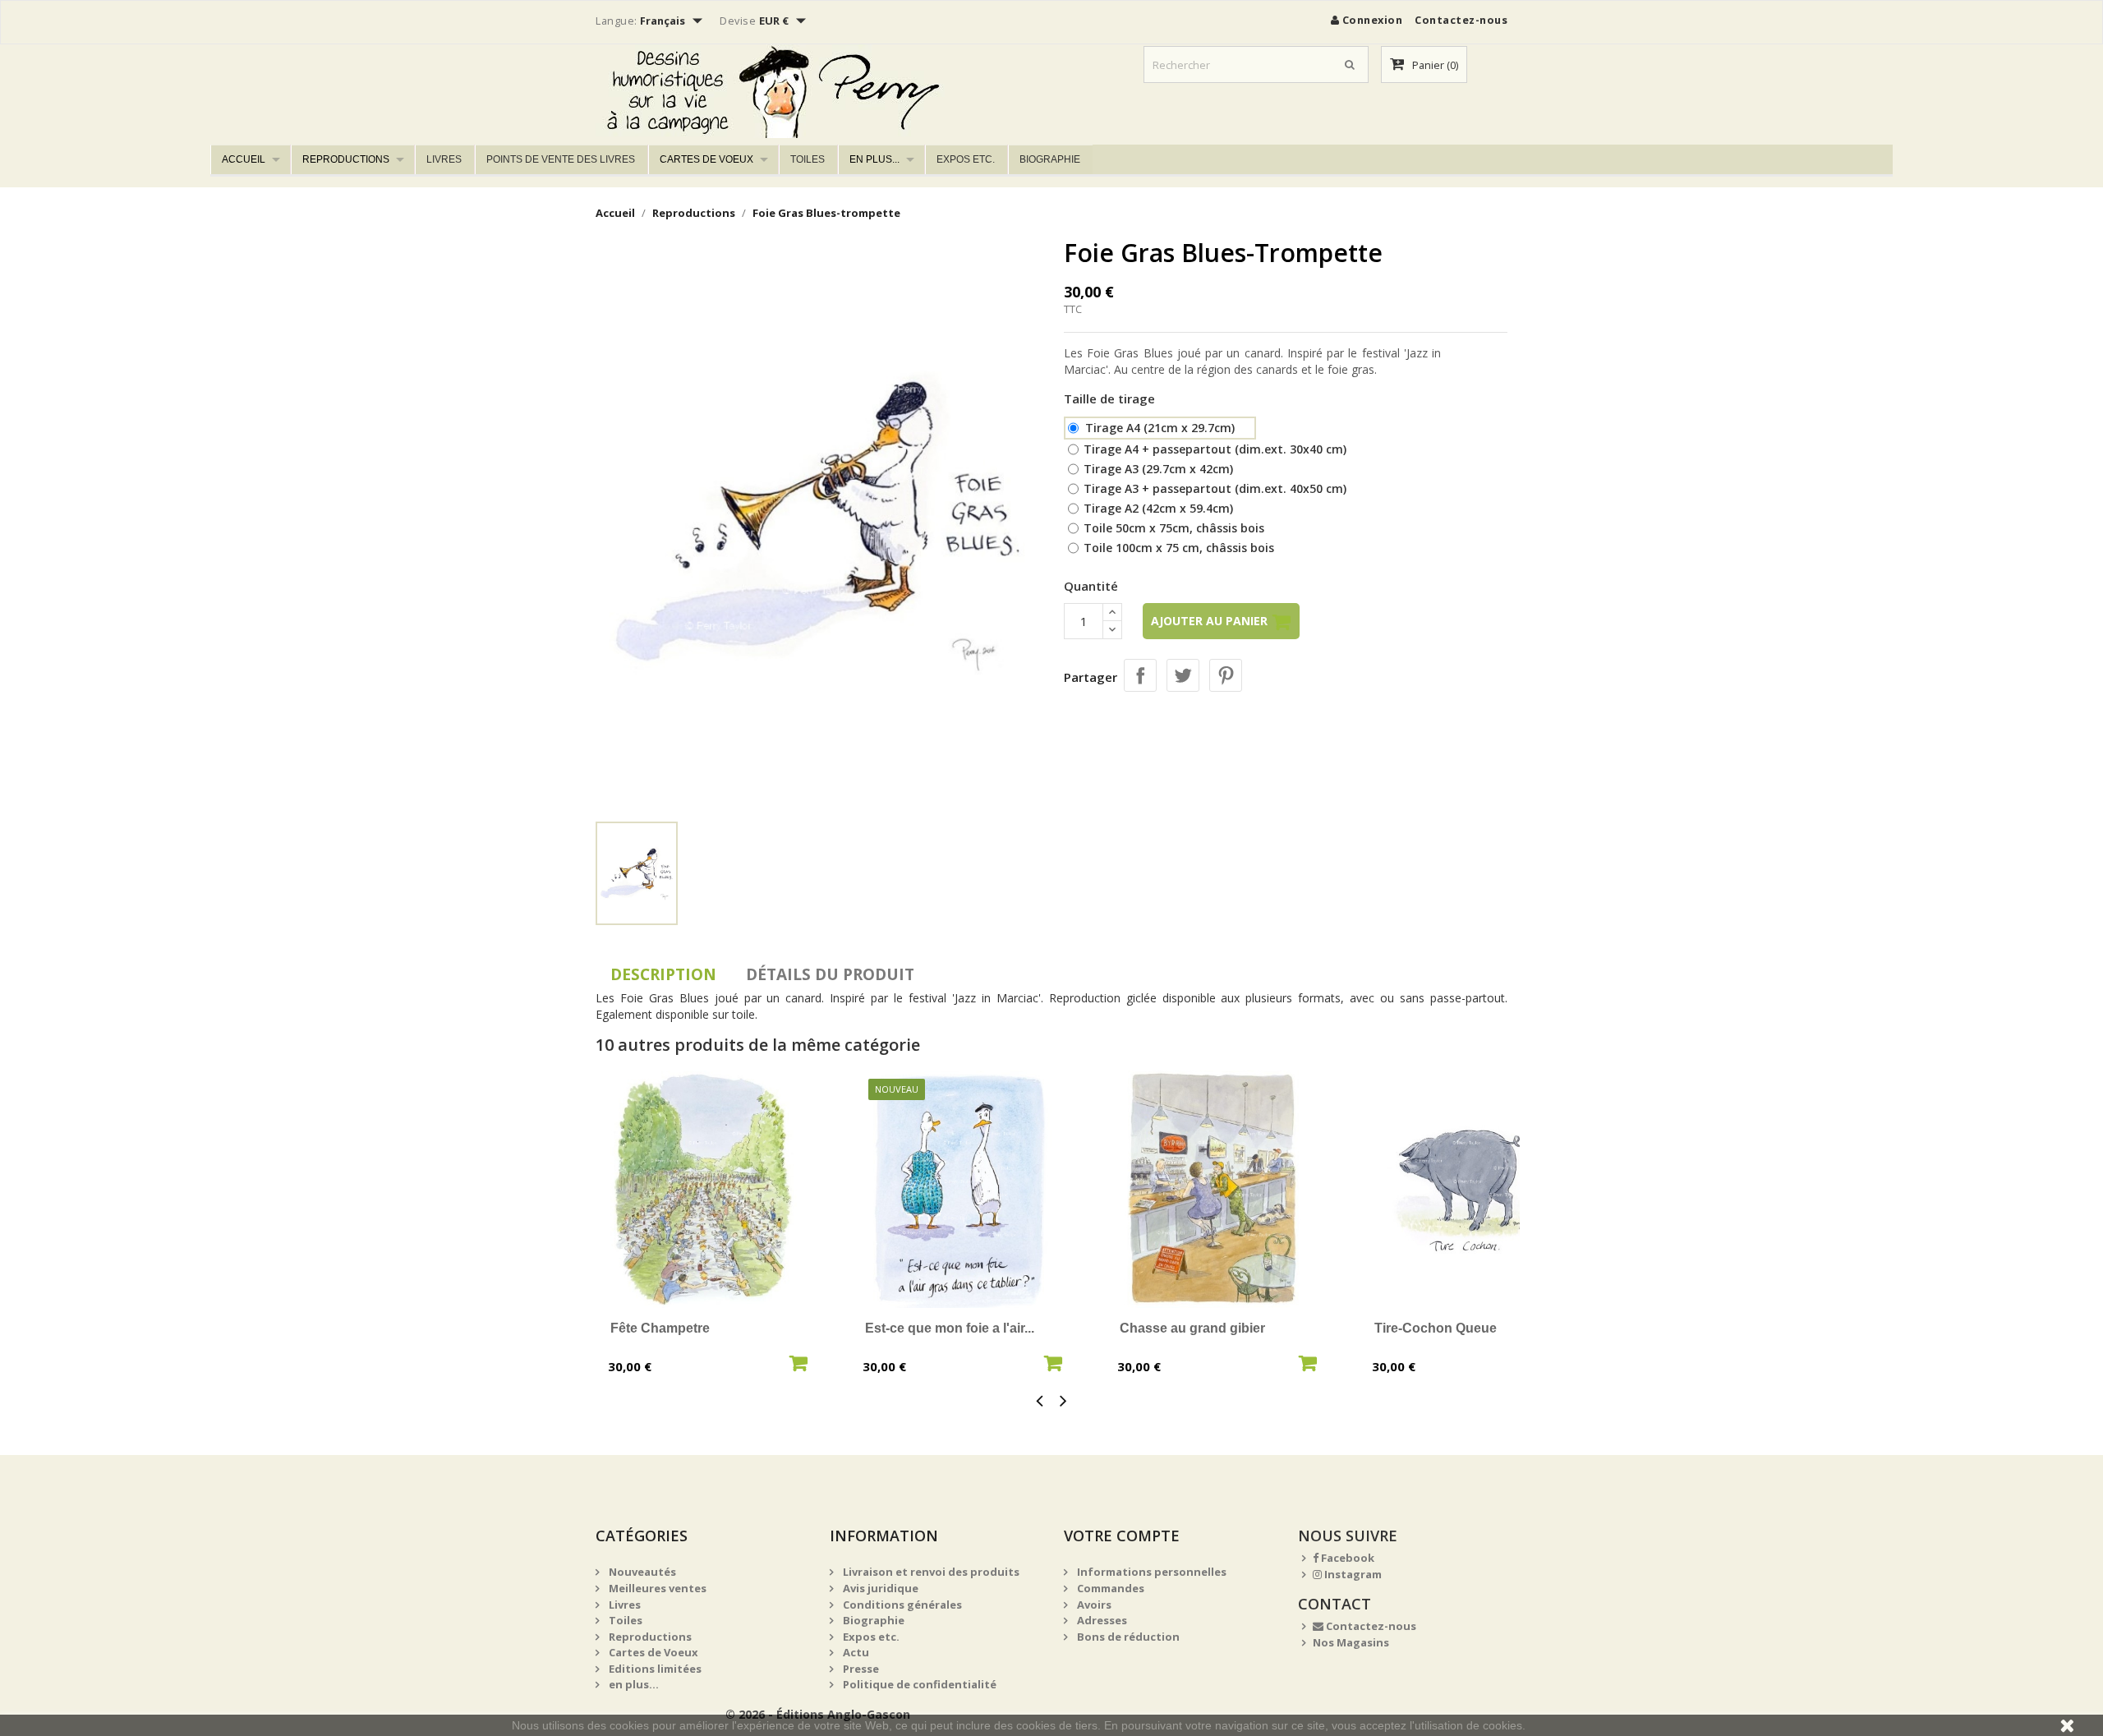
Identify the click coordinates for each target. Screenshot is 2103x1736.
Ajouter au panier (1211, 621)
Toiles (808, 159)
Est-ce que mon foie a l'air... (950, 1328)
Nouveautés (641, 1572)
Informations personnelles (1150, 1572)
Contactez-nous (1461, 20)
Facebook (1346, 1558)
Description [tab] (663, 974)
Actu (855, 1652)
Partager (1140, 675)
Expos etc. (966, 159)
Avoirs (1093, 1605)
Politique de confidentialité (918, 1684)
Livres (444, 159)
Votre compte (1122, 1536)
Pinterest (1226, 675)
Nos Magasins (1351, 1642)
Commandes (1109, 1588)
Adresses (1101, 1620)
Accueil (244, 159)
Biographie (1050, 159)
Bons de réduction (1127, 1637)
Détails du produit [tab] (830, 974)
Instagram (1352, 1574)
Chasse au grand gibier (1192, 1328)
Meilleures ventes (656, 1588)
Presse (860, 1669)
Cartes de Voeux (706, 159)
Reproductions (346, 159)
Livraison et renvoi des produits (930, 1572)
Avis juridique (879, 1588)
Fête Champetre (660, 1328)
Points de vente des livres (561, 159)
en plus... (874, 159)
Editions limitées (654, 1669)
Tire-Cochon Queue (1436, 1328)
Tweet (1183, 675)
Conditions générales (901, 1605)
